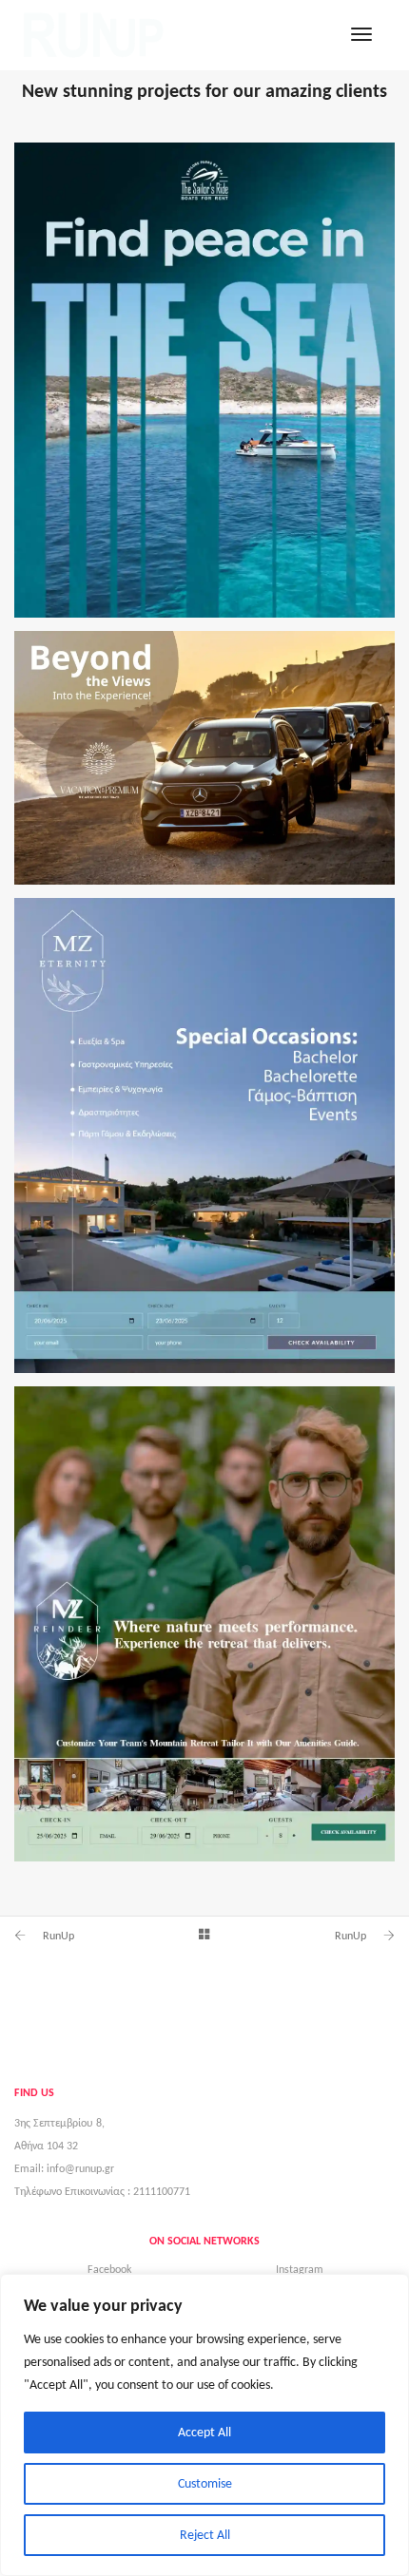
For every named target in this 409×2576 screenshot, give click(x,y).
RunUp (58, 1936)
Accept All (204, 2432)
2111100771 (162, 2191)
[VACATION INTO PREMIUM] (204, 758)
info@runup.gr (80, 2168)
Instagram (300, 2269)
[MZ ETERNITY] (204, 1135)
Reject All (205, 2535)
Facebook (109, 2269)
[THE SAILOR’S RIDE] (204, 380)
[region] (204, 2425)
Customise (205, 2483)
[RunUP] (94, 34)
